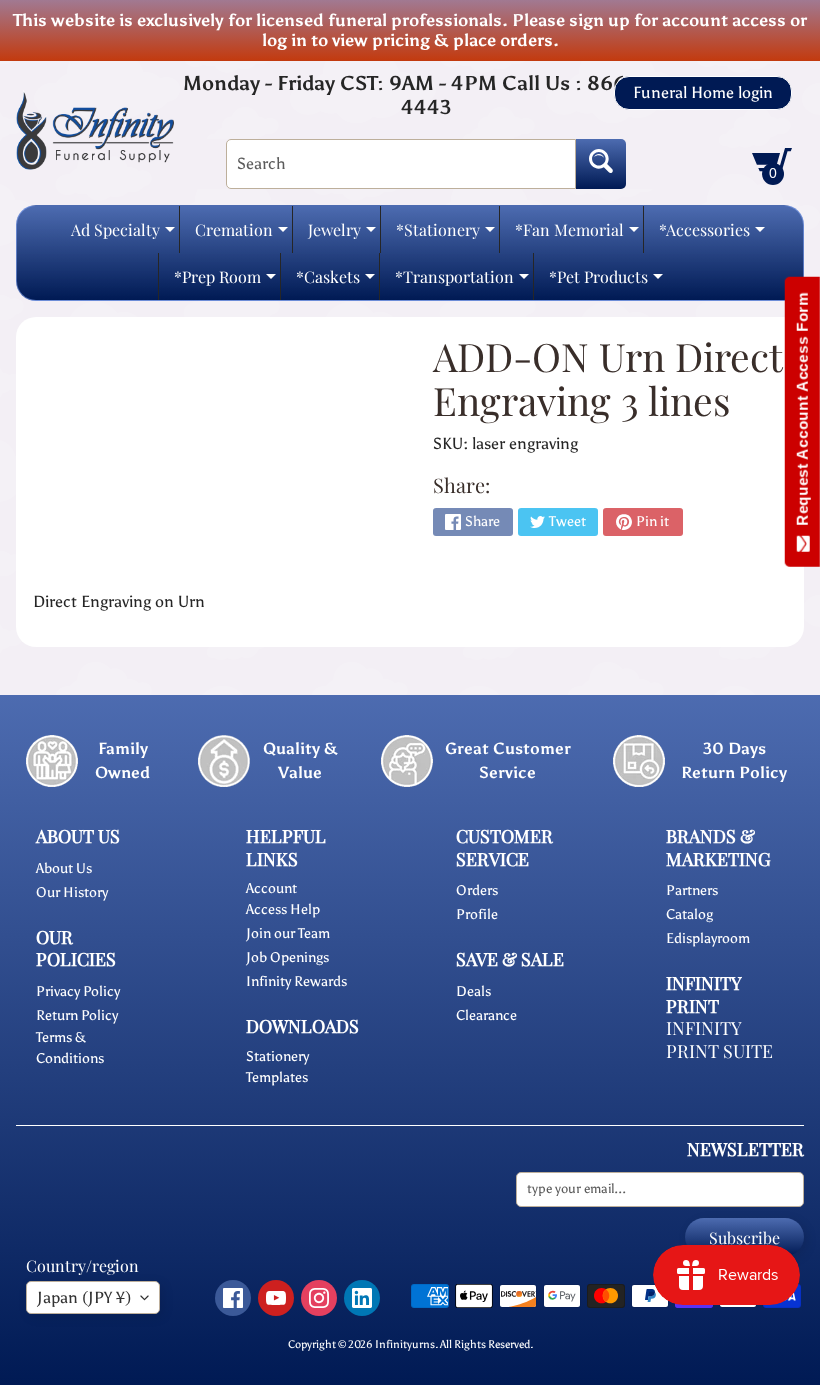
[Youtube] (276, 1298)
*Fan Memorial (577, 235)
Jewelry (342, 235)
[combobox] (401, 164)
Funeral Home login (703, 93)
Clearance (486, 1015)
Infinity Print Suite (719, 1039)
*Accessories (712, 235)
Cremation (241, 235)
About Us (64, 868)
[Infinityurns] (95, 130)
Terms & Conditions (70, 1048)
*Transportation (462, 282)
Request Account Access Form (802, 413)
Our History (72, 892)
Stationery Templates (277, 1067)
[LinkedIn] (362, 1298)
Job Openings (287, 957)
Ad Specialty (123, 235)
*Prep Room (225, 282)
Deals (473, 991)
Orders (477, 890)
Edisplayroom (708, 938)
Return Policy (77, 1015)
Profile (477, 914)
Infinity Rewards (296, 981)
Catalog (689, 914)
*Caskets (335, 282)
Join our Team (288, 933)
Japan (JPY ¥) (84, 1297)
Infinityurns (405, 1344)
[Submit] (601, 164)
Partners (692, 890)
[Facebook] (233, 1298)
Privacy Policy (78, 991)
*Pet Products (606, 282)
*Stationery (445, 235)
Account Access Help (283, 899)
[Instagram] (319, 1298)
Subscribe (744, 1237)
